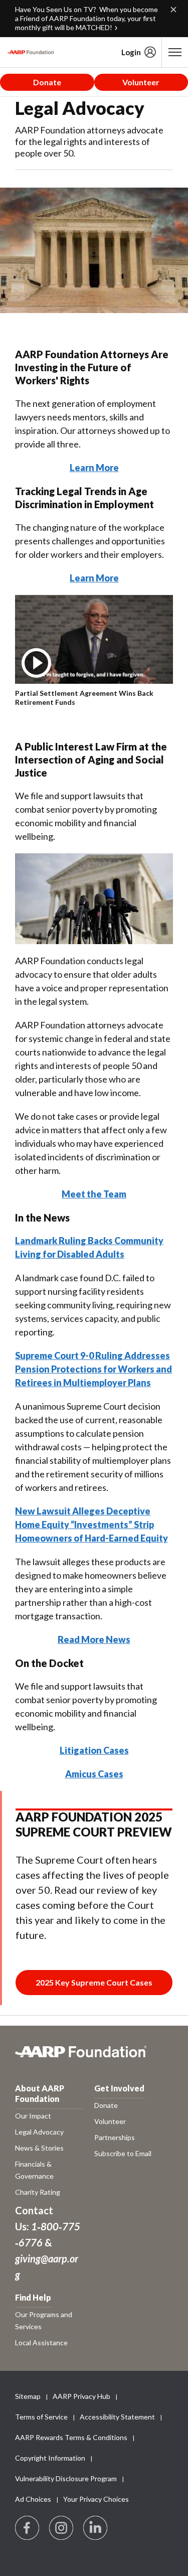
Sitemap (28, 2396)
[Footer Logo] (94, 2057)
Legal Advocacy (80, 108)
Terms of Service (41, 2417)
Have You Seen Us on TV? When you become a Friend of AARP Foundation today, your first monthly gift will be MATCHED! (86, 18)
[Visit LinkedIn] (96, 2528)
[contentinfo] (86, 698)
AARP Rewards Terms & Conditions (71, 2437)
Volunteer (141, 82)
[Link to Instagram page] (62, 2528)
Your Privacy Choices (96, 2499)
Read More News (94, 1639)
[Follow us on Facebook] (28, 2528)
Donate (47, 82)
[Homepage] (31, 52)
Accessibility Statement (117, 2417)
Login (131, 52)
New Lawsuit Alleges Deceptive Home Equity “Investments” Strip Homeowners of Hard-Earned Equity (91, 1525)
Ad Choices (33, 2499)
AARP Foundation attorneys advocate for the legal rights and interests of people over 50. (89, 141)
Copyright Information (50, 2458)
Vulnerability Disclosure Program (66, 2478)
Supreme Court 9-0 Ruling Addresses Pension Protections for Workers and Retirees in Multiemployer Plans (93, 1369)
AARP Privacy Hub (81, 2396)
